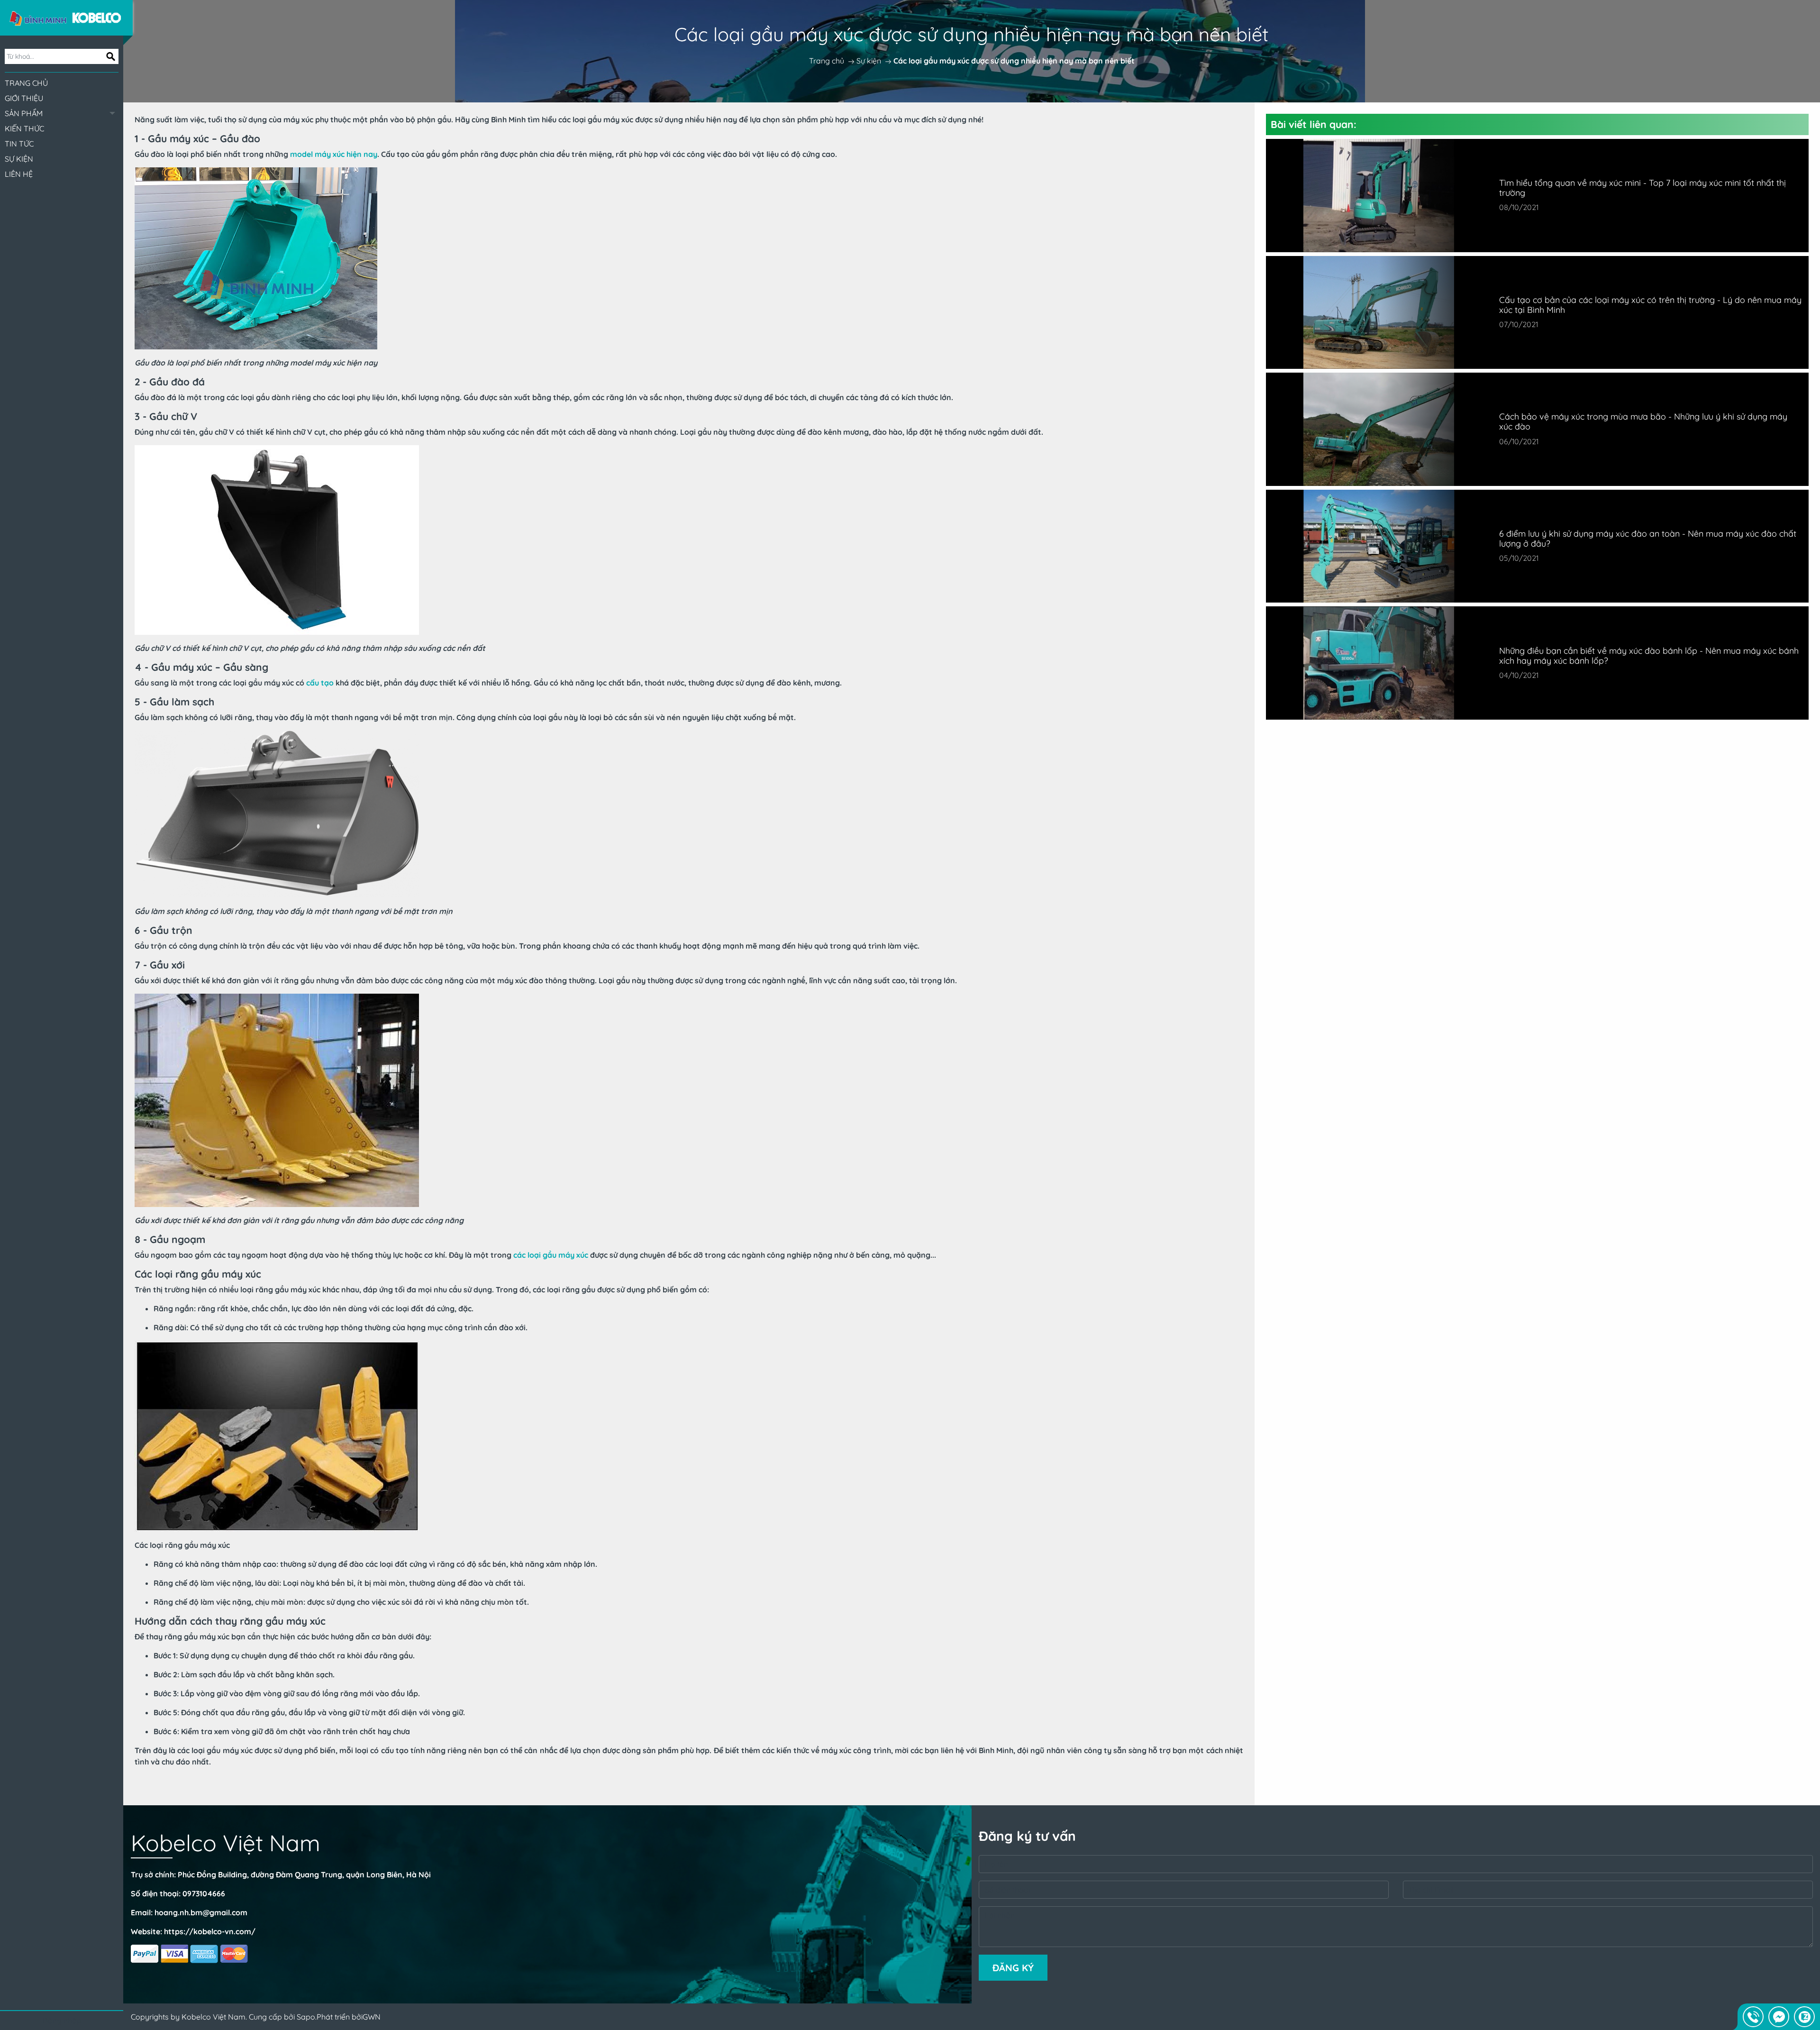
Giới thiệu (24, 98)
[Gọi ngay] (1753, 2017)
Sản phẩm (24, 113)
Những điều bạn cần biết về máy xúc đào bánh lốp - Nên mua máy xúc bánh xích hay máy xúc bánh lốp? (1649, 656)
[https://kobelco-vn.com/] (66, 17)
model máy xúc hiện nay (334, 154)
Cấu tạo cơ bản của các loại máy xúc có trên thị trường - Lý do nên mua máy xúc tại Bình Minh (1650, 305)
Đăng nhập (62, 2021)
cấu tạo (320, 683)
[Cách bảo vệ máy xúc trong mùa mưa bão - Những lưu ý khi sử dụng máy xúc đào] (1379, 429)
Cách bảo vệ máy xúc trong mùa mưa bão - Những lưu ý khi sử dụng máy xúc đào (1643, 421)
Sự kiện (19, 159)
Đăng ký (1013, 1968)
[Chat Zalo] (1804, 2017)
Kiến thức (24, 128)
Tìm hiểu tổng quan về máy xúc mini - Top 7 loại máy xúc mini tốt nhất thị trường (1643, 188)
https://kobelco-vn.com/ (210, 1931)
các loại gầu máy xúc (551, 1255)
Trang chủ (26, 83)
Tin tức (19, 144)
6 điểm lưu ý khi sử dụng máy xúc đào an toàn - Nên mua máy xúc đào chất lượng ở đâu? (1648, 539)
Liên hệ (19, 174)
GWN (372, 2017)
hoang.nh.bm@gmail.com (201, 1912)
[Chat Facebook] (1779, 2017)
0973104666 (204, 1893)
